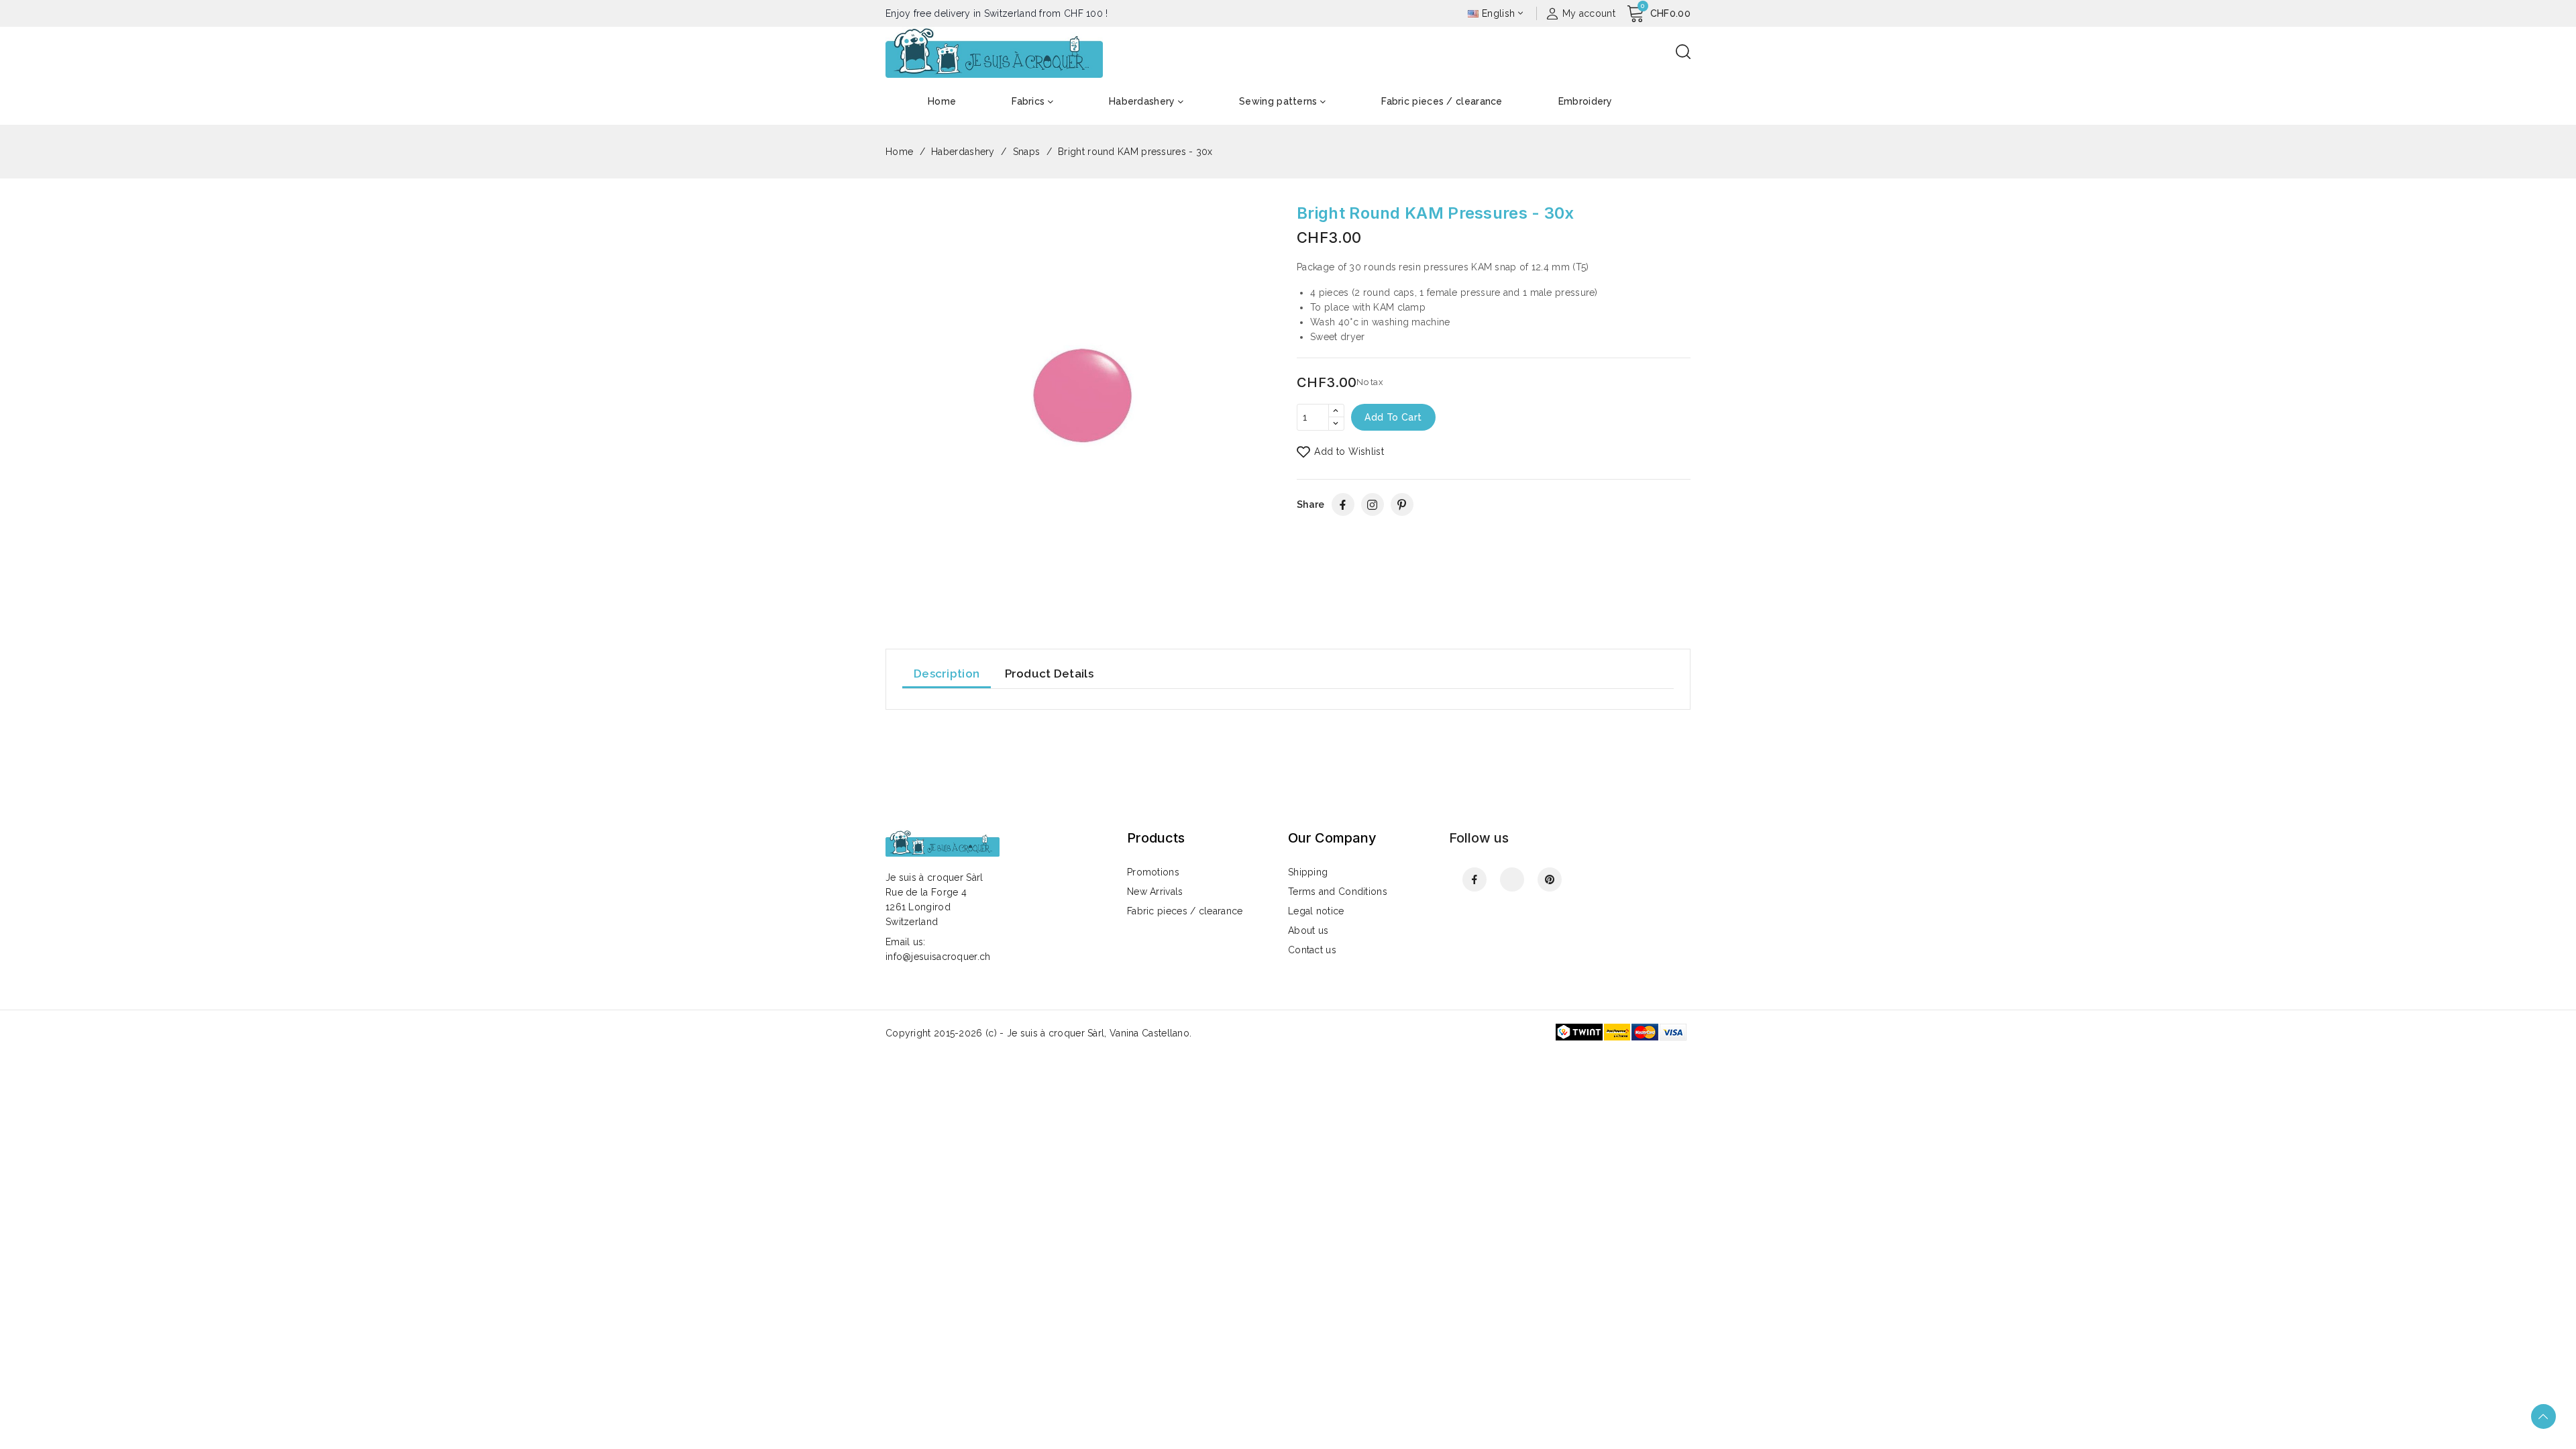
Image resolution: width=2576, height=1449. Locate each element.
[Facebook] (1343, 504)
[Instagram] (1373, 504)
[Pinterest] (1402, 504)
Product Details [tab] (1050, 674)
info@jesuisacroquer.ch (938, 957)
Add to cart (1393, 417)
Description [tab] (947, 674)
